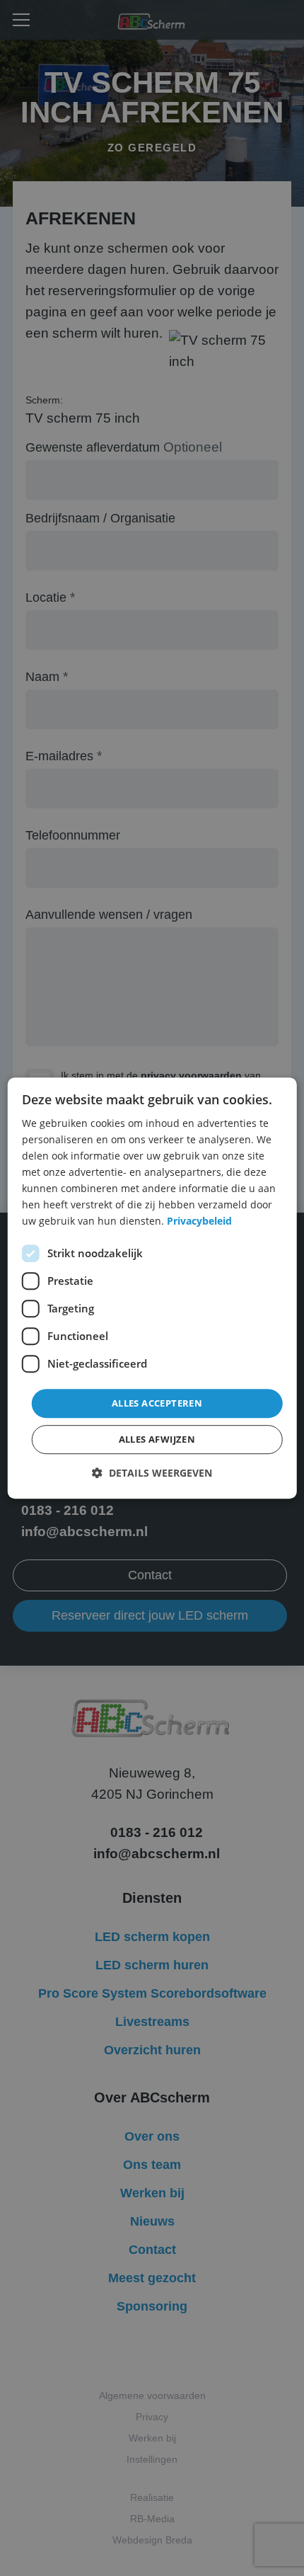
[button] (152, 1473)
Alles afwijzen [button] (157, 1439)
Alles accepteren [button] (157, 1403)
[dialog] (152, 1288)
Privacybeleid (199, 1221)
